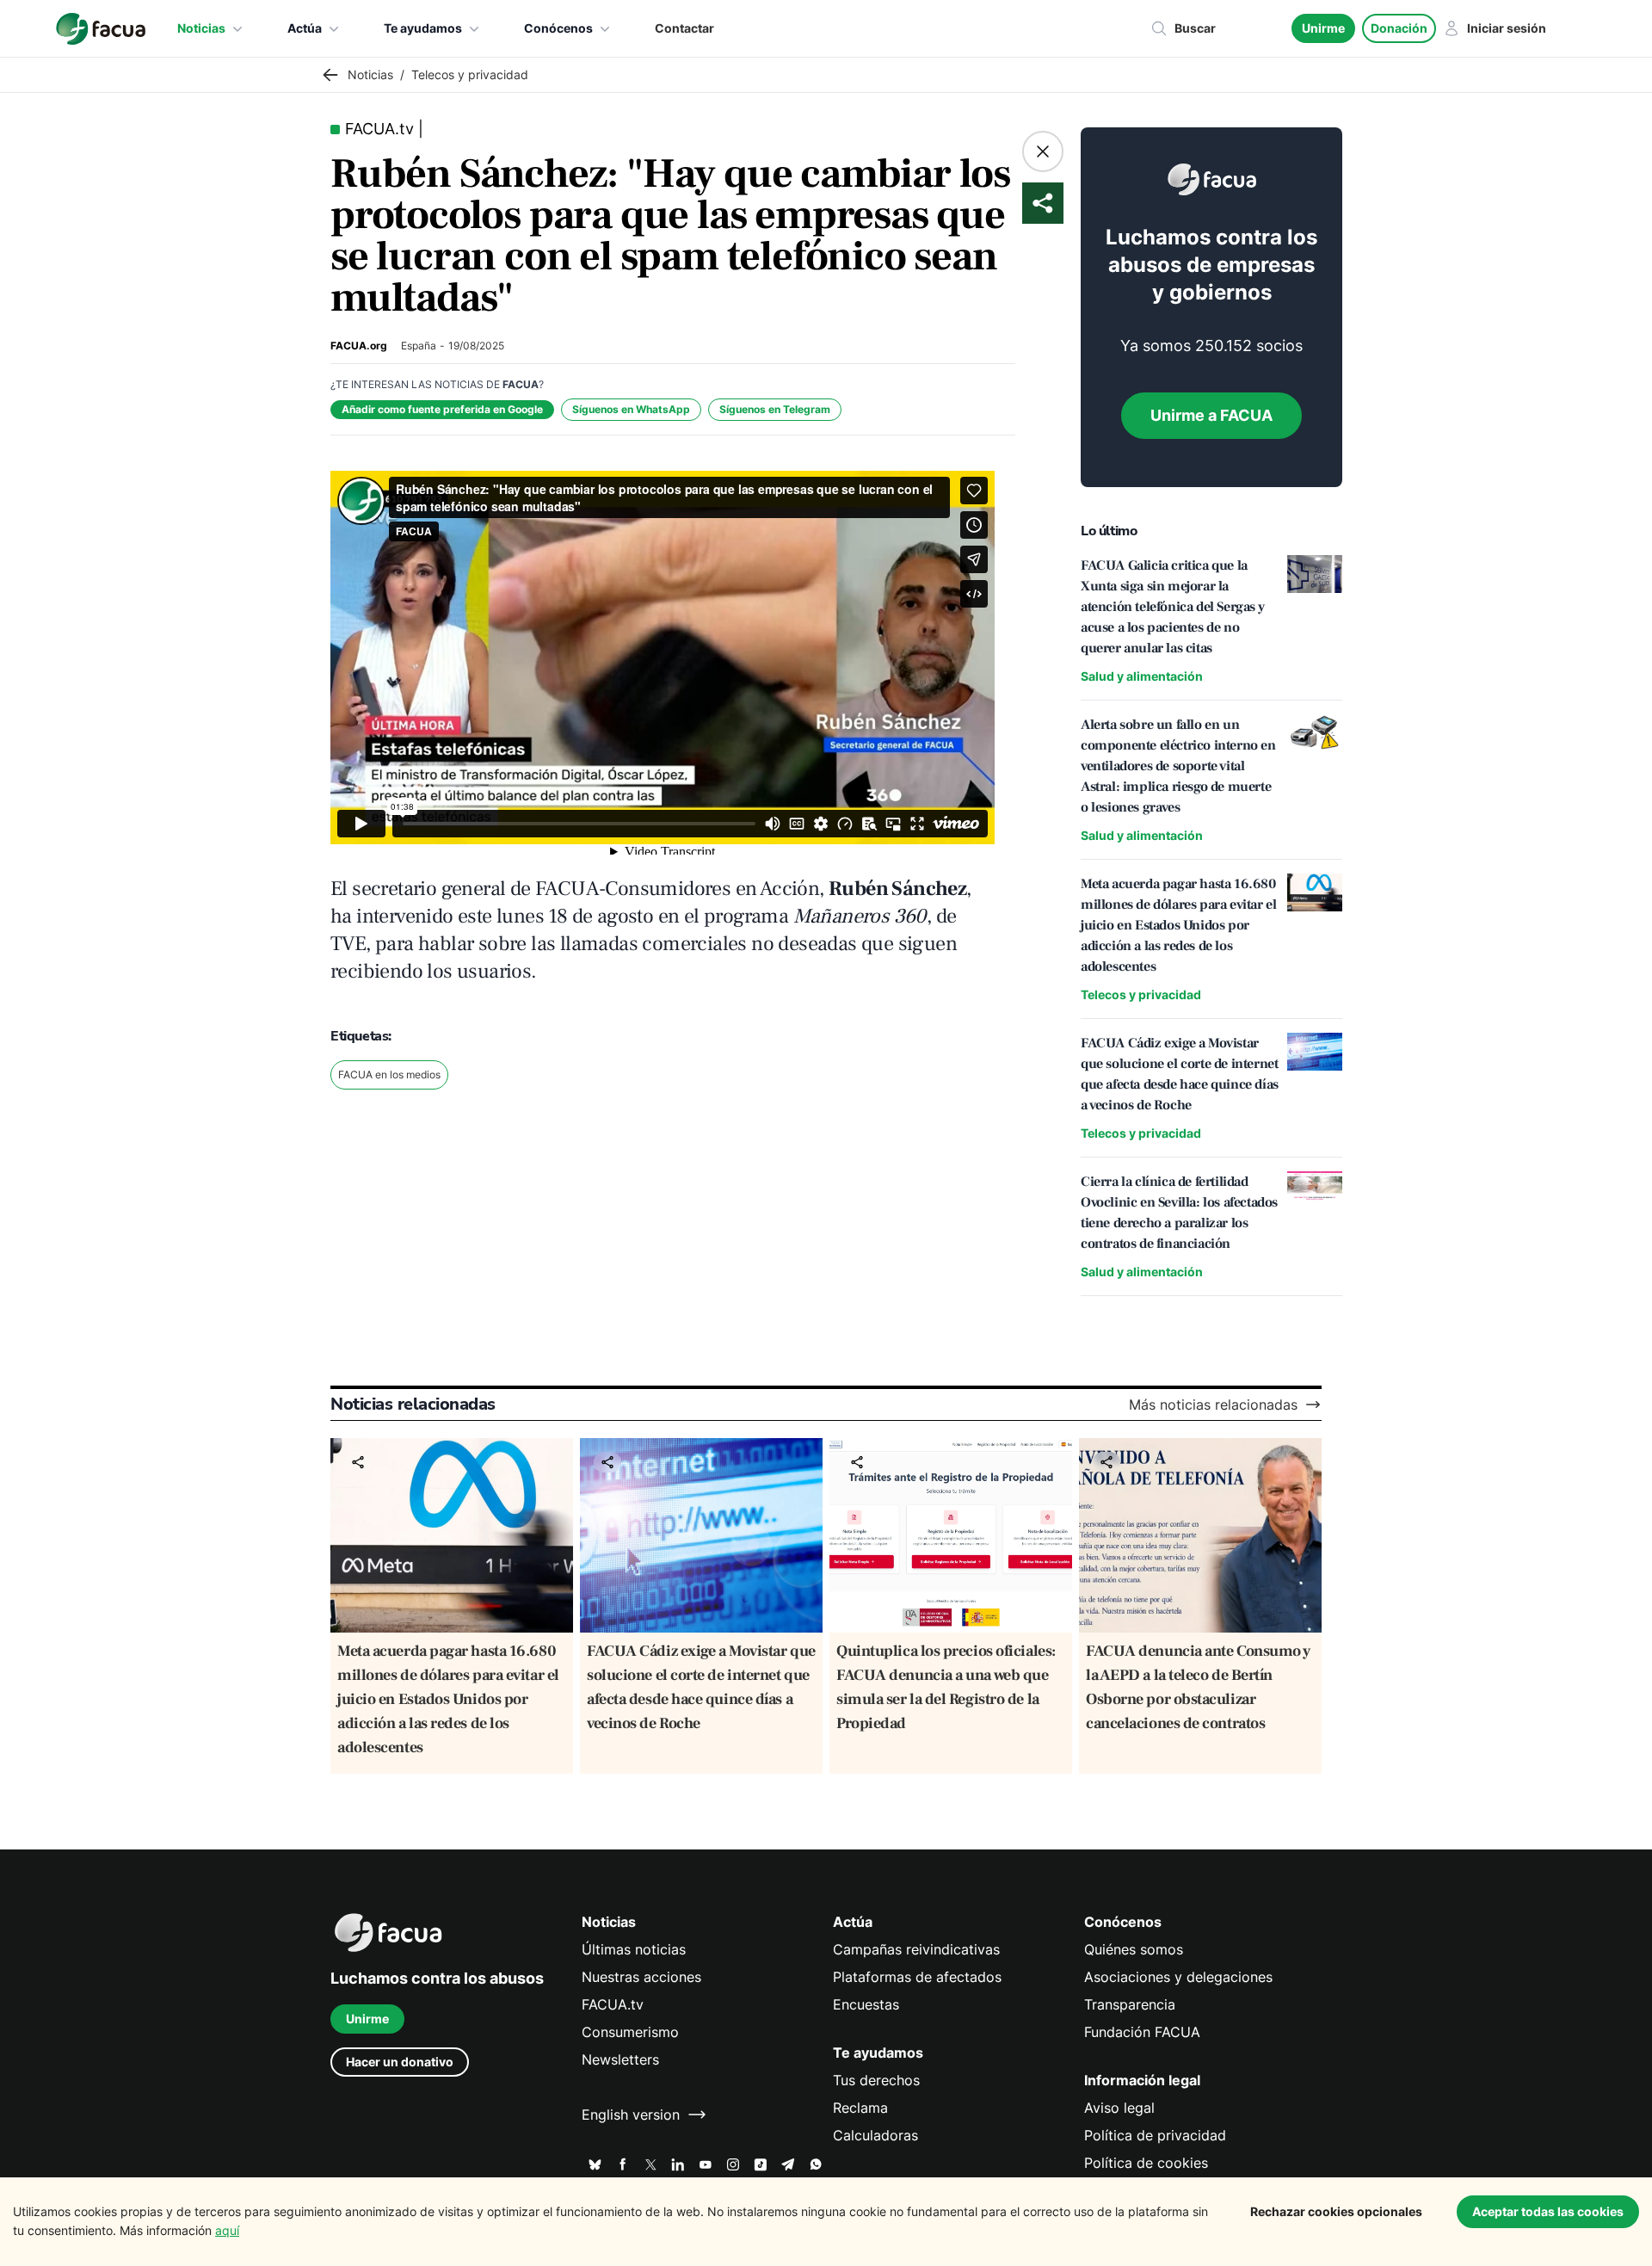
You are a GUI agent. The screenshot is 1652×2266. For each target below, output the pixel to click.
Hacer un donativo (400, 2062)
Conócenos (558, 28)
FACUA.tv (613, 2004)
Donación (1399, 28)
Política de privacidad (1155, 2135)
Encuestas (866, 2004)
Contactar (684, 28)
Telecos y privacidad (1141, 994)
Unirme (1323, 28)
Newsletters (620, 2059)
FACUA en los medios (389, 1074)
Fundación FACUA (1142, 2032)
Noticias (201, 28)
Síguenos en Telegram (775, 409)
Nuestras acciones (641, 1977)
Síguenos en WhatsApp (631, 409)
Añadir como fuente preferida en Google (442, 409)
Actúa (305, 28)
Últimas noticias (634, 1949)
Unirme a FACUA (1211, 415)
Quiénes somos (1134, 1949)
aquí (227, 2230)
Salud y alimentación (1142, 676)
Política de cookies (1146, 2163)
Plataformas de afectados (917, 1977)
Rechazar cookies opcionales (1336, 2211)
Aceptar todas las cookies (1548, 2211)
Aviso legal (1119, 2108)
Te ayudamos (423, 28)
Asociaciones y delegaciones (1178, 1977)
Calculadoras (875, 2135)
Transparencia (1130, 2004)
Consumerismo (630, 2032)
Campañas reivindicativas (916, 1949)
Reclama (860, 2108)
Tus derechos (876, 2080)
